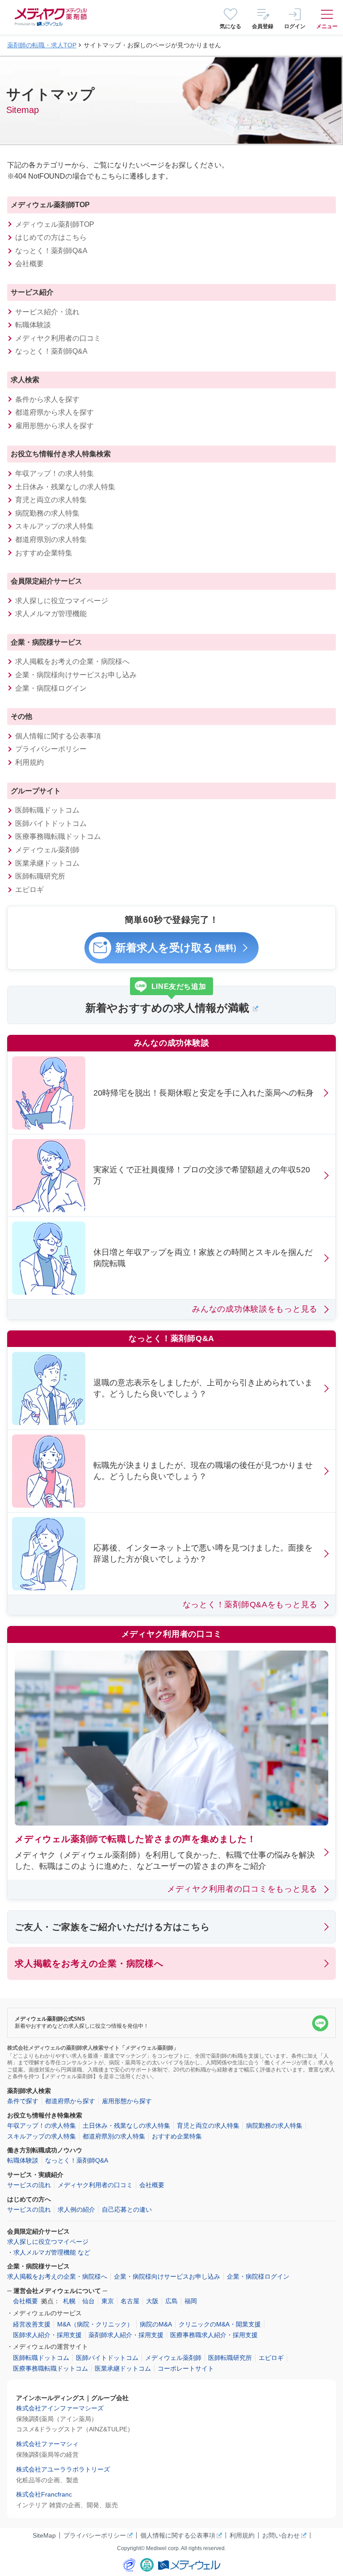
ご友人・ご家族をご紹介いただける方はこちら (112, 1927)
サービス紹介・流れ (47, 312)
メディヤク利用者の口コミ (58, 338)
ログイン (295, 26)
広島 (171, 2301)
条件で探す (23, 2101)
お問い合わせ (281, 2535)
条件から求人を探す (47, 399)
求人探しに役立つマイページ (62, 601)
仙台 (88, 2301)
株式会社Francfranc (44, 2494)
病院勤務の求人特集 (47, 513)
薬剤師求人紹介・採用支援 (126, 2335)
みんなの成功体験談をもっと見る (255, 1309)
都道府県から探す (70, 2101)
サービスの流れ (29, 2185)
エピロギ (29, 890)
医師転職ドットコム (47, 810)
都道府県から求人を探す (54, 412)
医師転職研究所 (40, 876)
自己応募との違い (127, 2209)
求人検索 (25, 380)
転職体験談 (33, 325)
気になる (230, 26)
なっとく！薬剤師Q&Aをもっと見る (250, 1605)
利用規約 (29, 762)
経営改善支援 (32, 2324)
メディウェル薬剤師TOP (50, 205)
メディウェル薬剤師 (47, 850)
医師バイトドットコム (51, 823)
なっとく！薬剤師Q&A (51, 251)
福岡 (191, 2301)
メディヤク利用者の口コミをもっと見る (242, 1889)
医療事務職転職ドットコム (58, 836)
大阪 (152, 2301)
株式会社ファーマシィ (47, 2444)
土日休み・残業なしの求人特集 (65, 487)
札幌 (69, 2301)
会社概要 (29, 264)
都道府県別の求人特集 (51, 540)
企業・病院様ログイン (51, 688)
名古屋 (130, 2301)
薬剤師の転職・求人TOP (42, 45)
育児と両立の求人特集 (51, 500)
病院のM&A (156, 2324)
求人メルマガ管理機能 (51, 614)
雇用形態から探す (127, 2101)
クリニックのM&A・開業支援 (220, 2324)
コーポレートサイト (186, 2368)
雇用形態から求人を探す (54, 426)
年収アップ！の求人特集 (54, 473)
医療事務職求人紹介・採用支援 (214, 2335)
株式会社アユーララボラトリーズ (63, 2469)
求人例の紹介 (76, 2209)
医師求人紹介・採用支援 (47, 2335)
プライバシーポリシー (51, 749)
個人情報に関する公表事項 (58, 736)
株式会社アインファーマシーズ (60, 2408)
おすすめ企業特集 (44, 553)
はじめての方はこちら (51, 237)
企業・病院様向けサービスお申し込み (76, 675)
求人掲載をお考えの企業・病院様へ (72, 661)
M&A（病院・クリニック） (95, 2324)
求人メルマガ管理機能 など (52, 2252)
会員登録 (263, 26)
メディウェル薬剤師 (173, 2358)
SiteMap (44, 2535)
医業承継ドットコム (47, 863)
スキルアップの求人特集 (54, 526)
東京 (108, 2301)
